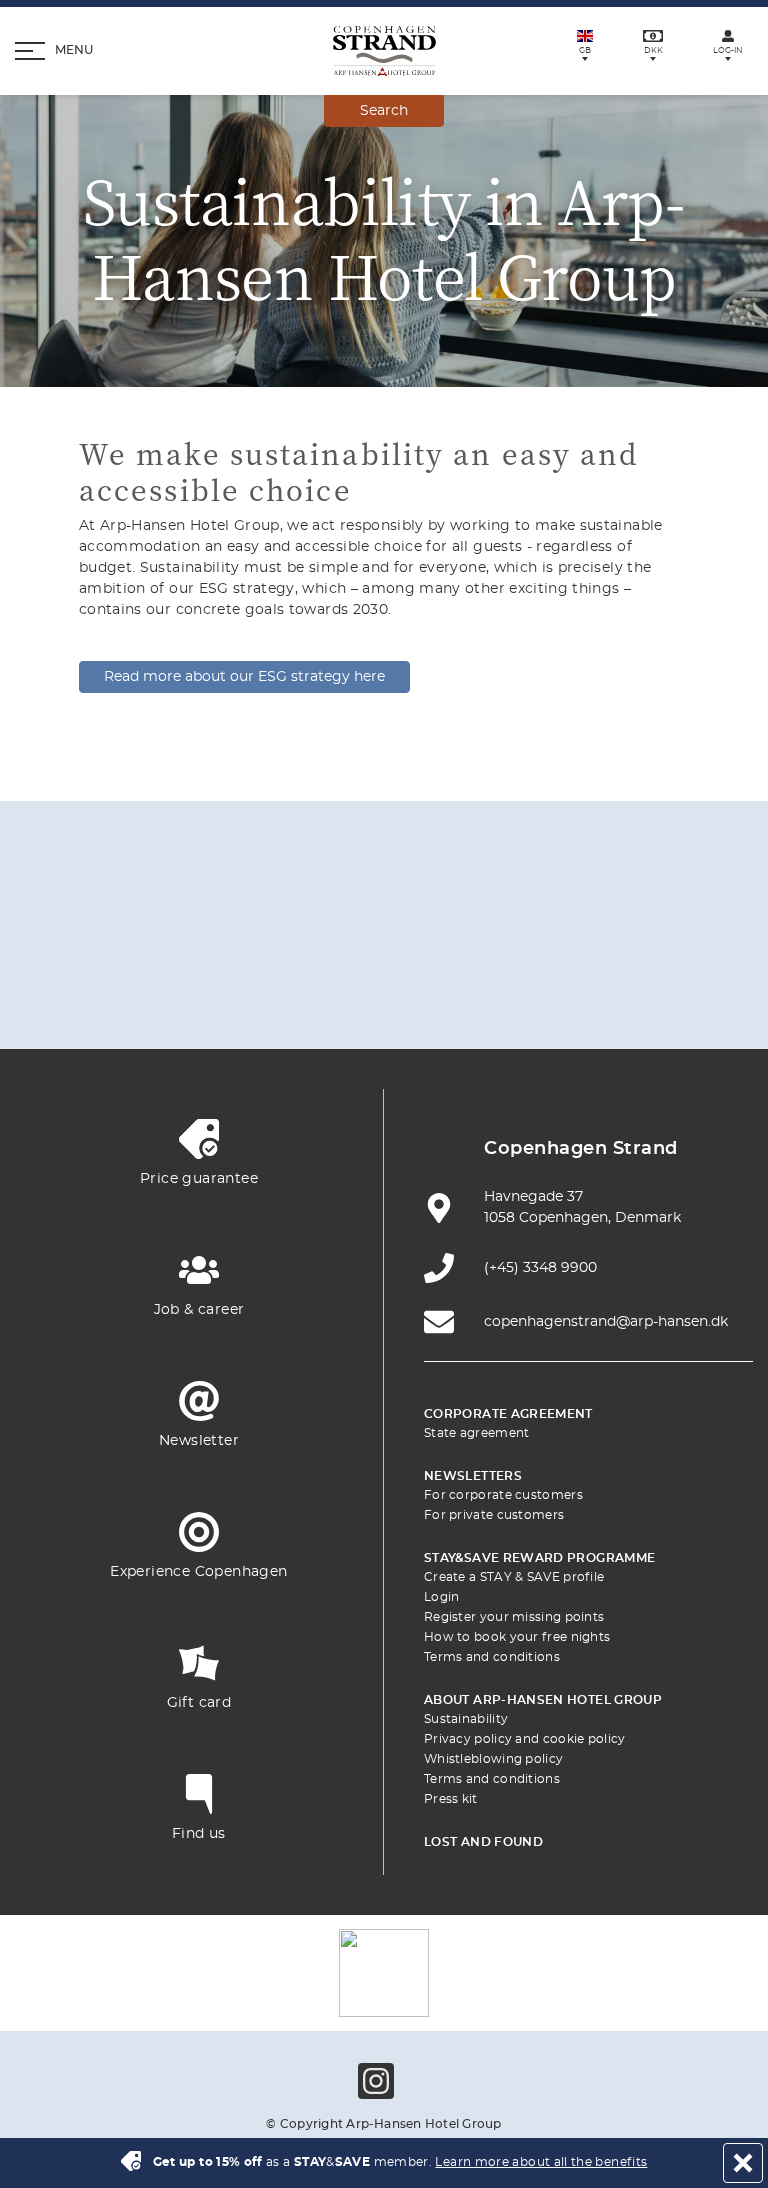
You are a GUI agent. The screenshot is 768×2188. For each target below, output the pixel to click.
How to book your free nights (517, 1637)
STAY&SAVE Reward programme (539, 1558)
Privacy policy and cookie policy (525, 1739)
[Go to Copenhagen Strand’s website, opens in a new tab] (337, 932)
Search (384, 111)
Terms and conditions (492, 1657)
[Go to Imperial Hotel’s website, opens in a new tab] (431, 932)
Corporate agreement (508, 1414)
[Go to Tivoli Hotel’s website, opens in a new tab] (619, 932)
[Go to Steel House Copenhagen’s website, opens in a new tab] (478, 991)
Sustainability (466, 1719)
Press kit (451, 1799)
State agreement (477, 1433)
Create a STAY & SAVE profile (514, 1577)
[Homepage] (384, 51)
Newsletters (473, 1476)
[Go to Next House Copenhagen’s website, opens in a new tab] (572, 991)
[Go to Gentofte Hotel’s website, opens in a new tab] (290, 991)
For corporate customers (503, 1495)
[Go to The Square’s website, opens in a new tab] (525, 932)
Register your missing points (514, 1617)
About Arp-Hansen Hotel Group (543, 1700)
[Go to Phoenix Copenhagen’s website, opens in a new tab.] (149, 932)
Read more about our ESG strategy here (244, 677)
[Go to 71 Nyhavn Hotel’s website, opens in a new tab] (243, 932)
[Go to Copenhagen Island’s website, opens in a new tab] (196, 991)
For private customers (494, 1515)
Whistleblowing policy (493, 1759)
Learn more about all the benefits (541, 2162)
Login (442, 1597)
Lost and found (483, 1842)
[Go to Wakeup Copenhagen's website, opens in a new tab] (384, 991)
